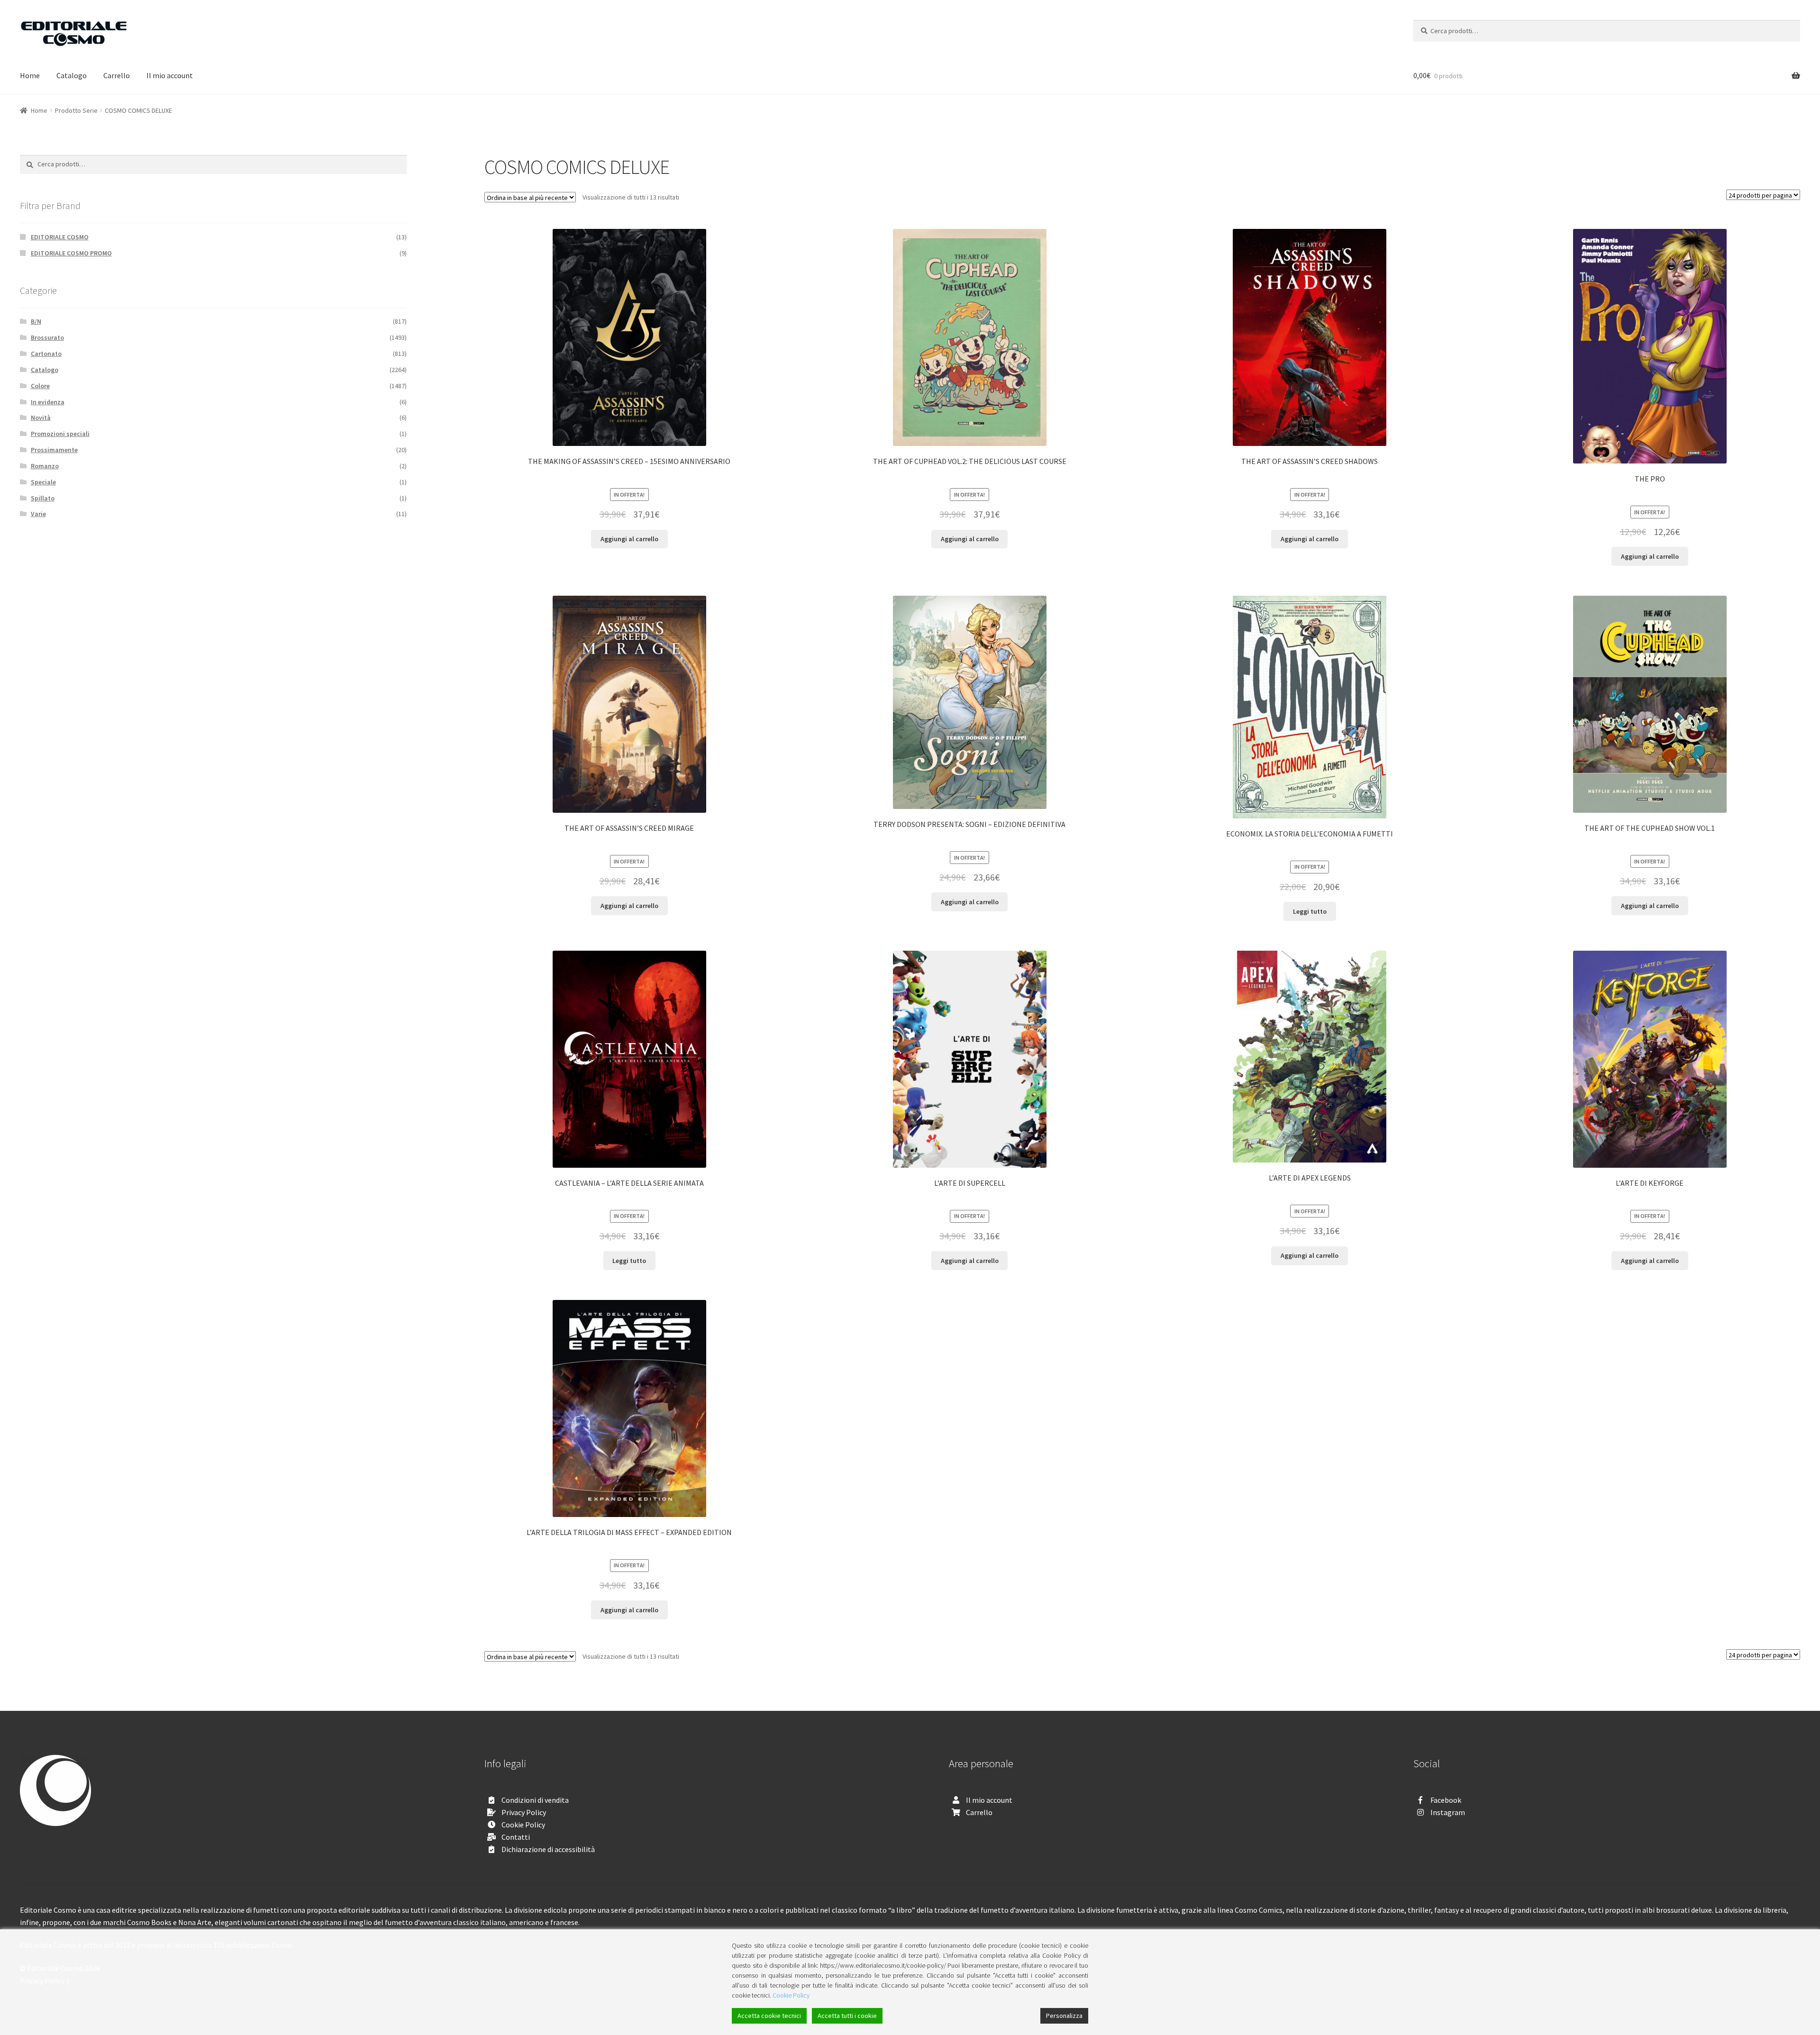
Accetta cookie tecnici (769, 2016)
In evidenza (48, 402)
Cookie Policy (523, 1825)
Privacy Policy (524, 1812)
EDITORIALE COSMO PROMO (71, 253)
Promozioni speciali (60, 434)
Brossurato (47, 337)
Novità (41, 418)
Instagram (1448, 1812)
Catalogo (72, 75)
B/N (36, 321)
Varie (38, 514)
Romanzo (45, 466)
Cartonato (46, 354)
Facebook (1446, 1800)
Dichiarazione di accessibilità (548, 1849)
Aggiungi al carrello (629, 539)
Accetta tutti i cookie (847, 2016)
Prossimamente (54, 450)
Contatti (516, 1837)
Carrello (117, 75)
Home (30, 75)
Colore (40, 386)
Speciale (43, 482)
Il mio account (170, 75)
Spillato (43, 498)
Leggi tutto (1310, 911)
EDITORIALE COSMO (60, 237)
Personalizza (1064, 2016)
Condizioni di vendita (535, 1800)
